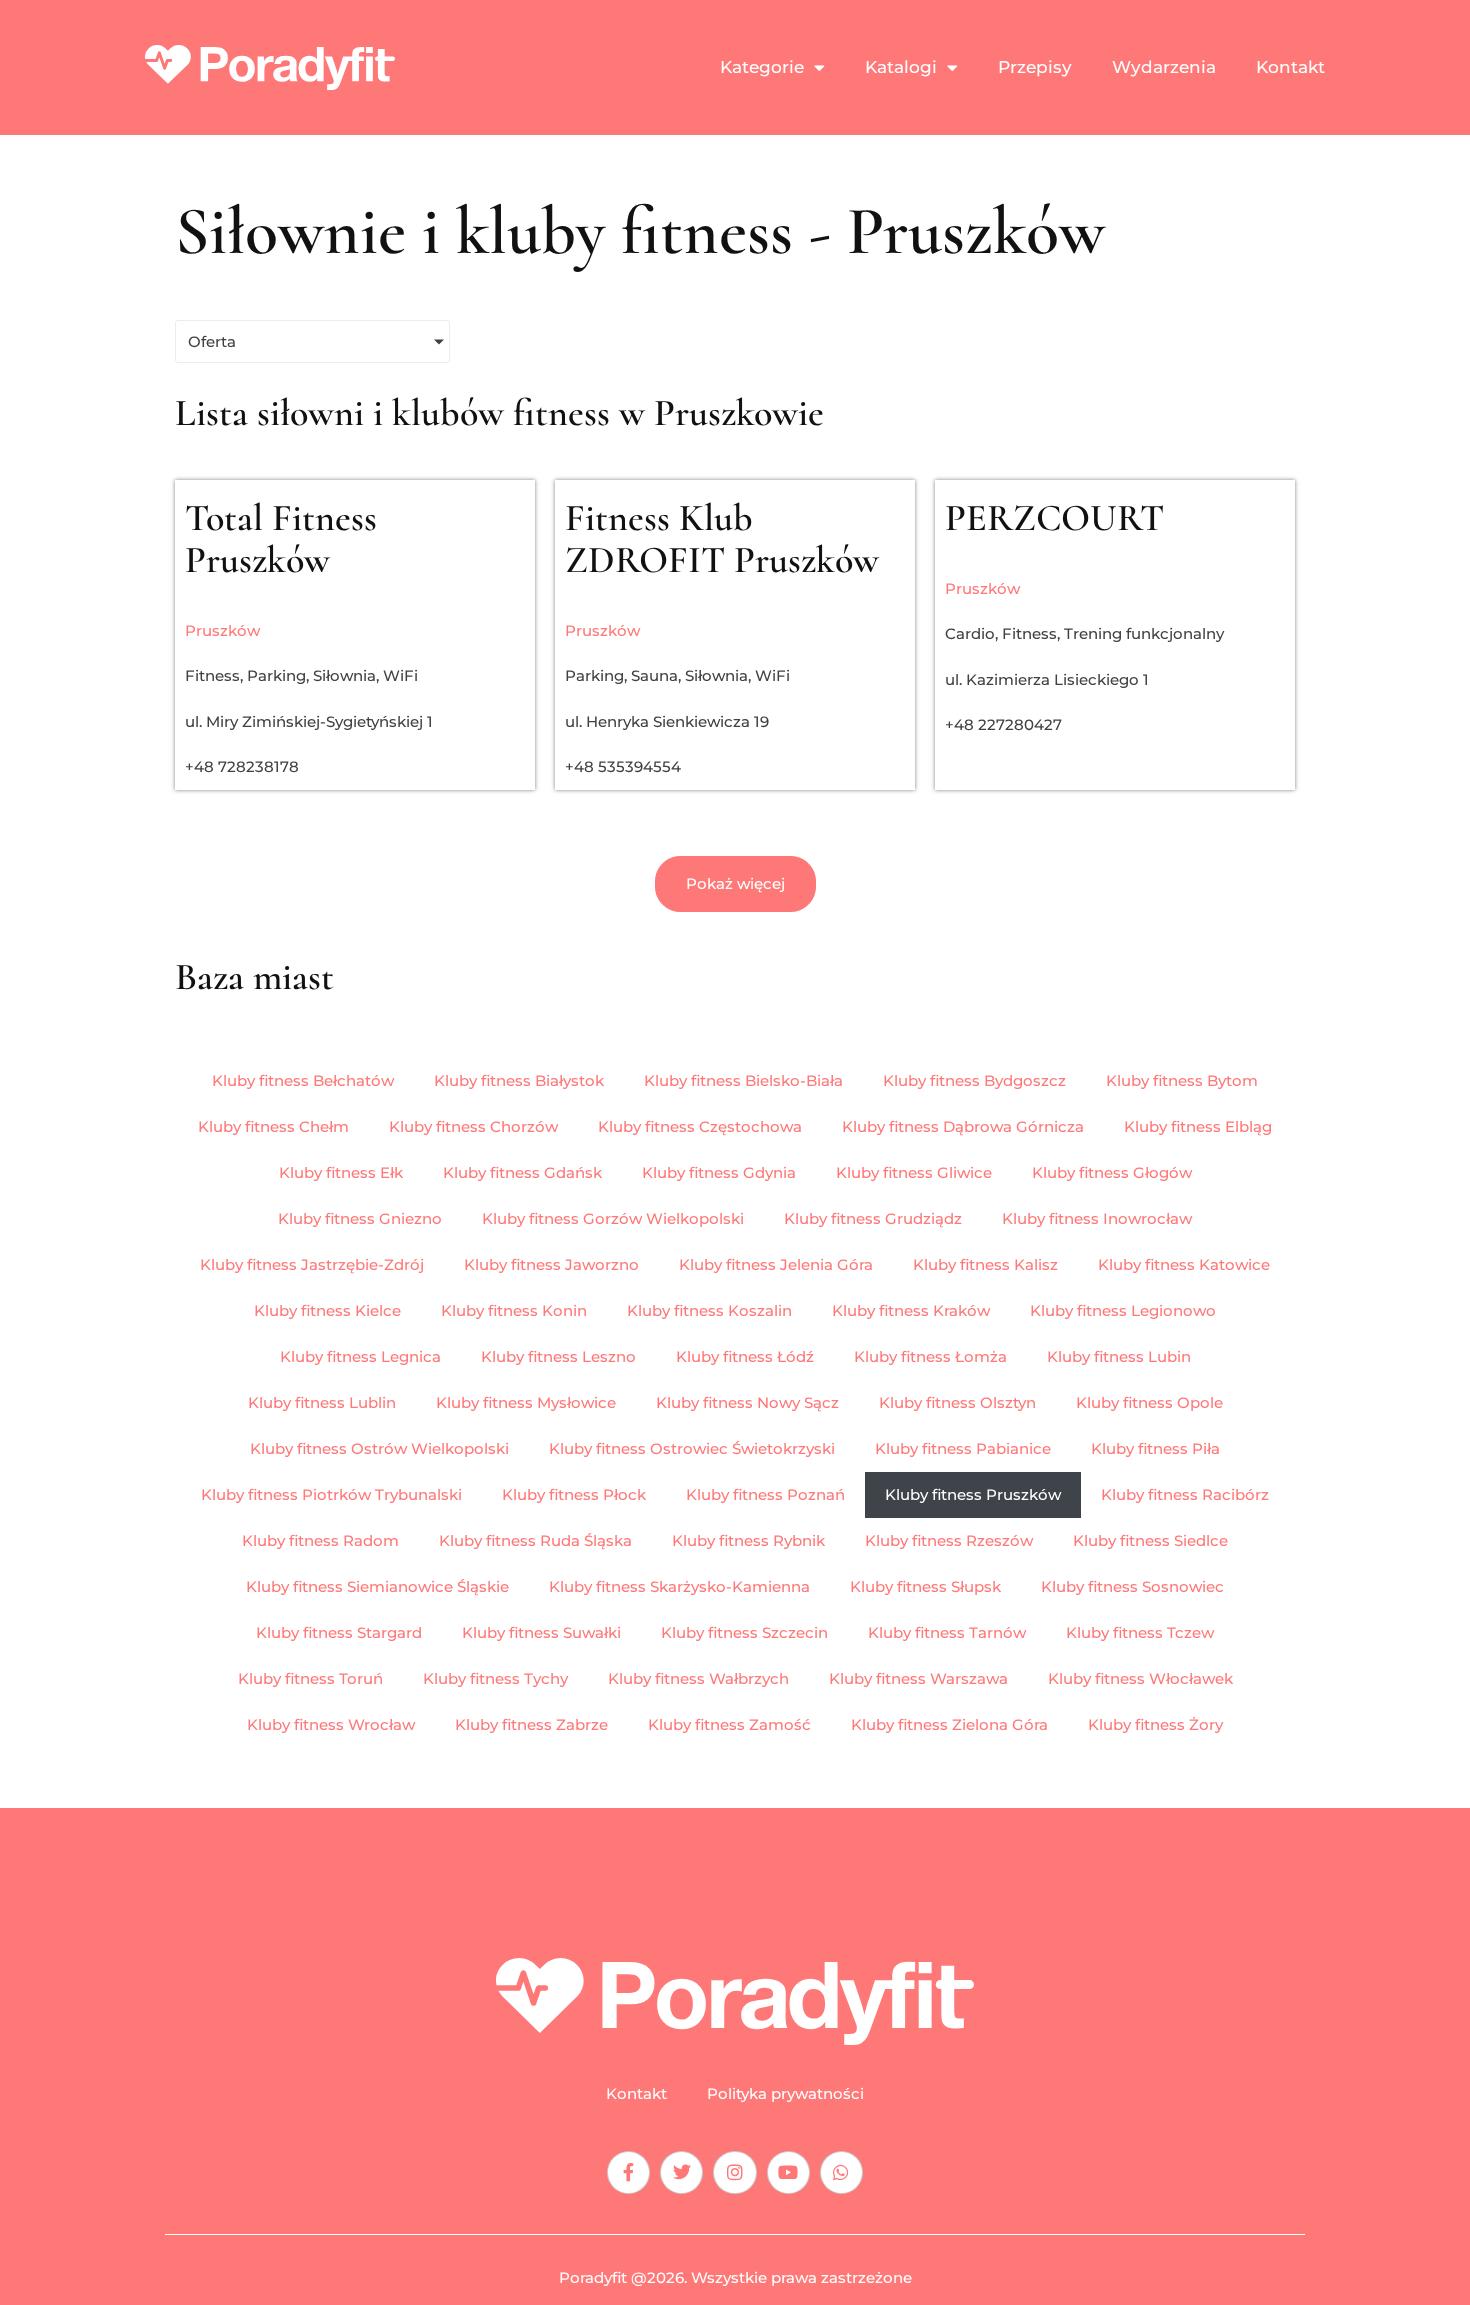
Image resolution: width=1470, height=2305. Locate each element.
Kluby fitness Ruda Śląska (535, 1540)
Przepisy (1035, 67)
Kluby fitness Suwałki (541, 1632)
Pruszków (222, 630)
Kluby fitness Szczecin (744, 1632)
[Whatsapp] (841, 2172)
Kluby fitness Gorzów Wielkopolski (613, 1218)
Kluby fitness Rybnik (748, 1540)
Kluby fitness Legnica (360, 1356)
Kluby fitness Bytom (1182, 1080)
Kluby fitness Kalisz (985, 1264)
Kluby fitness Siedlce (1150, 1540)
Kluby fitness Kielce (327, 1310)
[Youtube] (788, 2172)
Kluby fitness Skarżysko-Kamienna (679, 1586)
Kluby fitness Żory (1155, 1724)
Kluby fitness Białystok (519, 1080)
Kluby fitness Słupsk (925, 1586)
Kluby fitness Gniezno (360, 1218)
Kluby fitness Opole (1149, 1402)
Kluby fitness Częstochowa (700, 1126)
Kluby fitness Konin (514, 1310)
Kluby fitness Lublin (322, 1402)
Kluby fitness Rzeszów (949, 1540)
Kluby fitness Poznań (765, 1494)
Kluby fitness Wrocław (331, 1724)
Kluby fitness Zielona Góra (949, 1724)
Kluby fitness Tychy (495, 1678)
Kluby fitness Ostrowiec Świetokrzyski (692, 1448)
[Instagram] (734, 2172)
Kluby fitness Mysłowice (526, 1402)
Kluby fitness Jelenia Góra (776, 1264)
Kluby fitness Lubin (1119, 1356)
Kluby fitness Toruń (310, 1678)
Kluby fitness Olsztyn (957, 1402)
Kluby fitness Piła (1155, 1448)
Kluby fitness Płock (574, 1494)
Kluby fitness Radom (320, 1540)
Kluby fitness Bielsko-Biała (743, 1080)
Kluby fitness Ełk (341, 1172)
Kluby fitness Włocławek (1140, 1678)
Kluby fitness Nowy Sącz (747, 1402)
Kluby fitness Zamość (729, 1724)
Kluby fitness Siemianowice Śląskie (377, 1586)
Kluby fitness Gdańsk (522, 1172)
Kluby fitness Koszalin (709, 1310)
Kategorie (762, 67)
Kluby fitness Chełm (273, 1126)
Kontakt (1290, 67)
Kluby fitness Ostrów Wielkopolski (379, 1448)
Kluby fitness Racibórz (1185, 1494)
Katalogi (901, 67)
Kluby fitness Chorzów (473, 1126)
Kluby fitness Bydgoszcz (974, 1080)
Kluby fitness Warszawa (918, 1678)
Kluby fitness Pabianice (963, 1448)
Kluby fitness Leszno (558, 1356)
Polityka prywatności (785, 2094)
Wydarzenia (1164, 67)
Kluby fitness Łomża (930, 1356)
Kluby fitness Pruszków (973, 1494)
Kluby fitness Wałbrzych (698, 1678)
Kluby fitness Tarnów (947, 1632)
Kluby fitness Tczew (1140, 1632)
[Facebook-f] (628, 2172)
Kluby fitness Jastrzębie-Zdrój (312, 1264)
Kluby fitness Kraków (911, 1310)
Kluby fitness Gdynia (719, 1172)
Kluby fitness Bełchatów (303, 1080)
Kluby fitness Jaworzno (551, 1264)
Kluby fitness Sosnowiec (1132, 1586)
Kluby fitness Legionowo (1123, 1310)
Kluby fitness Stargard (339, 1632)
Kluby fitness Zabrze (531, 1724)
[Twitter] (681, 2172)
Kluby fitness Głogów (1112, 1172)
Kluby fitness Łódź (745, 1356)
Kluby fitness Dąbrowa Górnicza (963, 1126)
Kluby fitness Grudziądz (873, 1218)
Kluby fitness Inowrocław (1097, 1218)
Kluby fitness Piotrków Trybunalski (331, 1494)
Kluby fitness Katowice (1184, 1264)
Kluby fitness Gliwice (914, 1172)
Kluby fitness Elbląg (1198, 1126)
